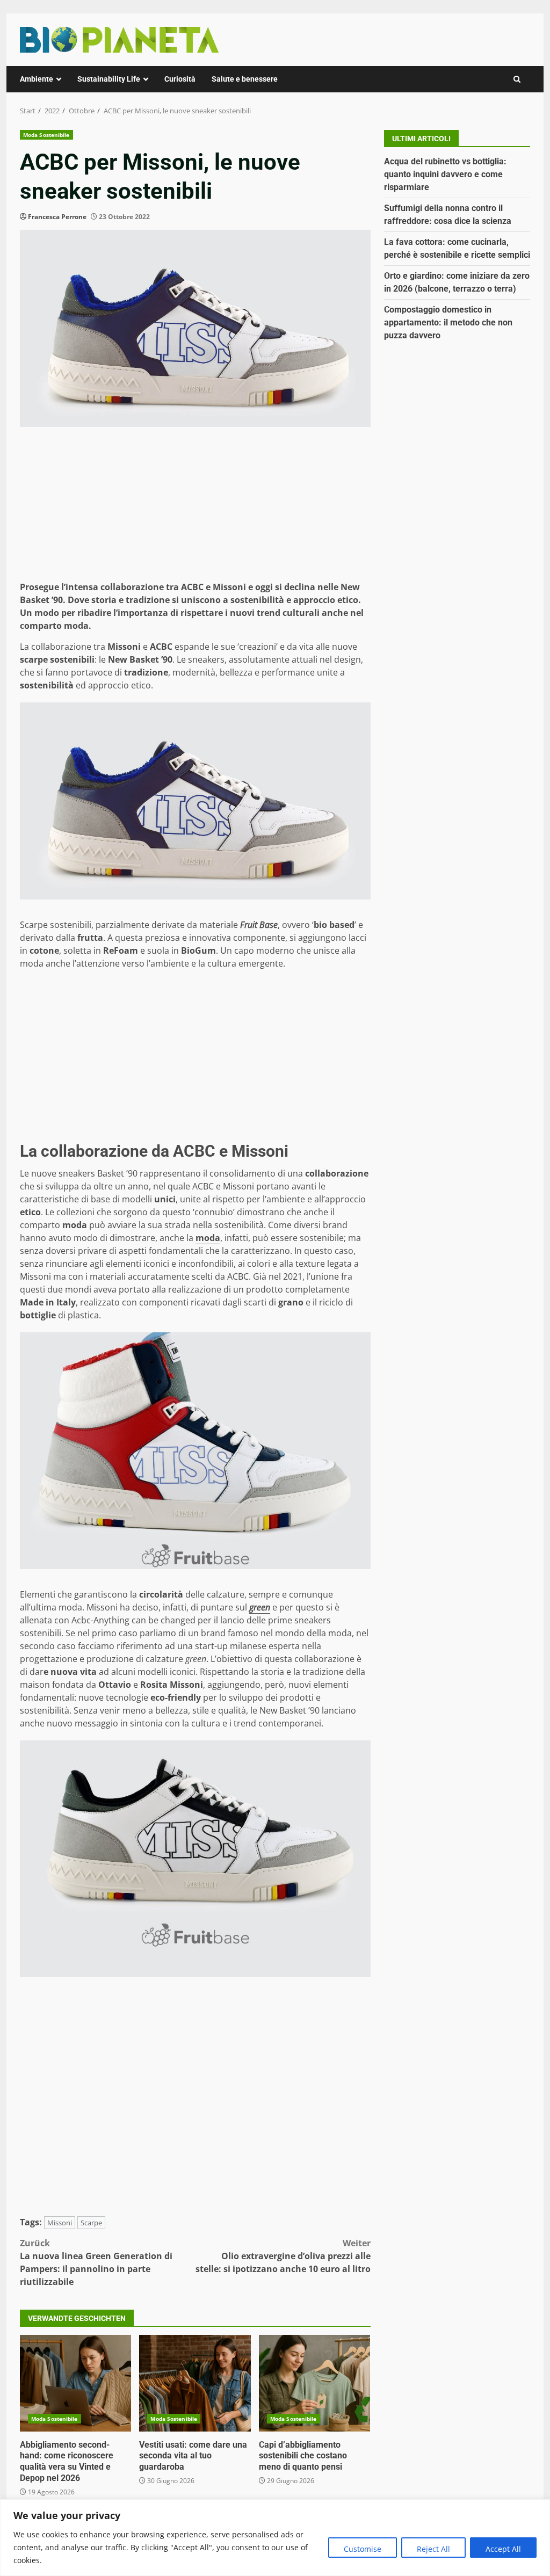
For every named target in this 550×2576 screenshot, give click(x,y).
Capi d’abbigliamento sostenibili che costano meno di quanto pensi (314, 2383)
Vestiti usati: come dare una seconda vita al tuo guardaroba (195, 2383)
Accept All (503, 2549)
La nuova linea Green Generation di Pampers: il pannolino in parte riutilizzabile (96, 2262)
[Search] (517, 79)
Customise (363, 2549)
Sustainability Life (109, 79)
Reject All (433, 2549)
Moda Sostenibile (46, 135)
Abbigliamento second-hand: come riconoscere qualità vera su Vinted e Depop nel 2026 (75, 2383)
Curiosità (180, 79)
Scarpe (91, 2223)
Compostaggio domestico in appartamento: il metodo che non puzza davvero (448, 322)
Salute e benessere (245, 79)
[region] (275, 2538)
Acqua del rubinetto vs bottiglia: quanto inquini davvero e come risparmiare (445, 174)
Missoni (60, 2223)
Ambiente (37, 79)
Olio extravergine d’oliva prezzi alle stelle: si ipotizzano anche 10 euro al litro (283, 2256)
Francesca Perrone (57, 217)
